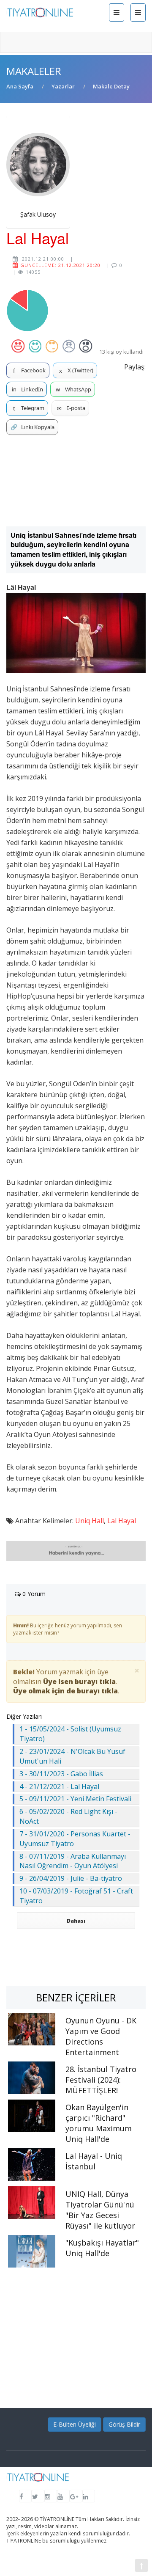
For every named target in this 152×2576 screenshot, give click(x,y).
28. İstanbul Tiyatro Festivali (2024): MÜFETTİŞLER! (101, 2080)
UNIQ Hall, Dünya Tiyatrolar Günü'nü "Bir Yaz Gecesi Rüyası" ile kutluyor (100, 2210)
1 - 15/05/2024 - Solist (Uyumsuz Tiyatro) (70, 1734)
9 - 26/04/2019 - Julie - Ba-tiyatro (71, 1878)
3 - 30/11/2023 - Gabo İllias (61, 1774)
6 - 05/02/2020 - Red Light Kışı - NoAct (68, 1816)
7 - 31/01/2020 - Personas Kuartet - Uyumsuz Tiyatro (75, 1839)
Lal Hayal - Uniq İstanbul (94, 2161)
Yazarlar (63, 86)
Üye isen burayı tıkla (79, 1682)
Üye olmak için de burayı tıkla (65, 1691)
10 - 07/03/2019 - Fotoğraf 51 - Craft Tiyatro (76, 1896)
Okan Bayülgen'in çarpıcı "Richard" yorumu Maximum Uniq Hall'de (99, 2123)
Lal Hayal (122, 1521)
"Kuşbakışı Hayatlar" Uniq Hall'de (102, 2248)
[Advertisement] (76, 481)
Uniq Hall (90, 1521)
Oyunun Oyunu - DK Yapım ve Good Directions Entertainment (101, 2036)
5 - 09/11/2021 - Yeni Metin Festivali (75, 1799)
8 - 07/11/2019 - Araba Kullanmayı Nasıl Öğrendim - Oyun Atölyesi (73, 1861)
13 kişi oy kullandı (121, 352)
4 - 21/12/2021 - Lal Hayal (59, 1786)
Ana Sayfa (20, 86)
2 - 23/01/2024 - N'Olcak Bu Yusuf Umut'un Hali (72, 1756)
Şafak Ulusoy (38, 214)
